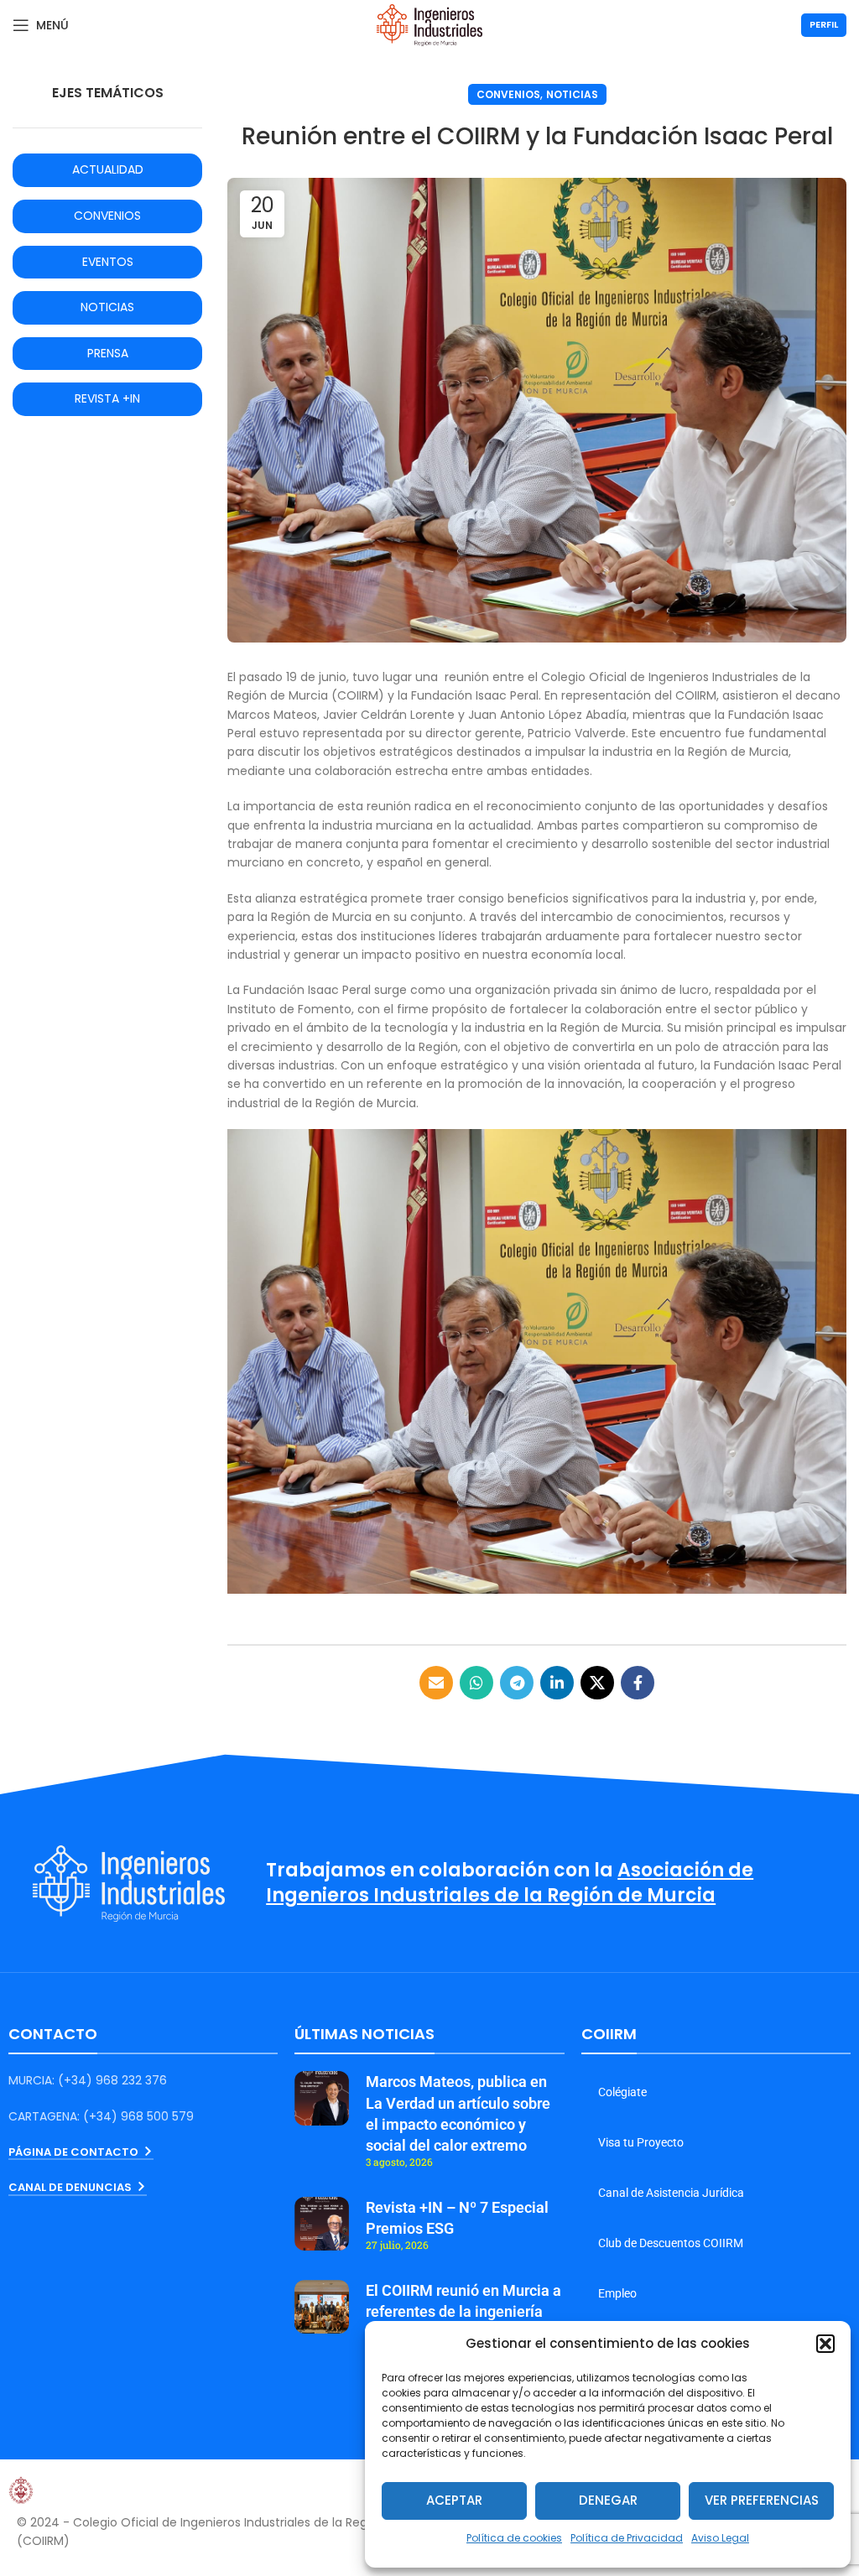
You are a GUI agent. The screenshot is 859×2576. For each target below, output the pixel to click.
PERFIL (824, 24)
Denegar (608, 2500)
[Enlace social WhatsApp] (476, 1683)
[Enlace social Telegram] (517, 1683)
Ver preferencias (762, 2500)
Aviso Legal (720, 2538)
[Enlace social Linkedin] (557, 1683)
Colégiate (622, 2092)
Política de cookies (514, 2538)
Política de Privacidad (627, 2538)
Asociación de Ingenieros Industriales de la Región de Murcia (510, 1883)
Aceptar (454, 2500)
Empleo (617, 2293)
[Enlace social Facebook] (638, 1683)
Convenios (508, 94)
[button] (825, 2344)
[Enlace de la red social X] (597, 1683)
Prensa (108, 353)
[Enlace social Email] (436, 1683)
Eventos (108, 262)
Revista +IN (107, 398)
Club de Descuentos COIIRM (671, 2243)
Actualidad (108, 169)
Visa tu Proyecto (641, 2142)
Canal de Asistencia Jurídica (671, 2193)
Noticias (572, 94)
